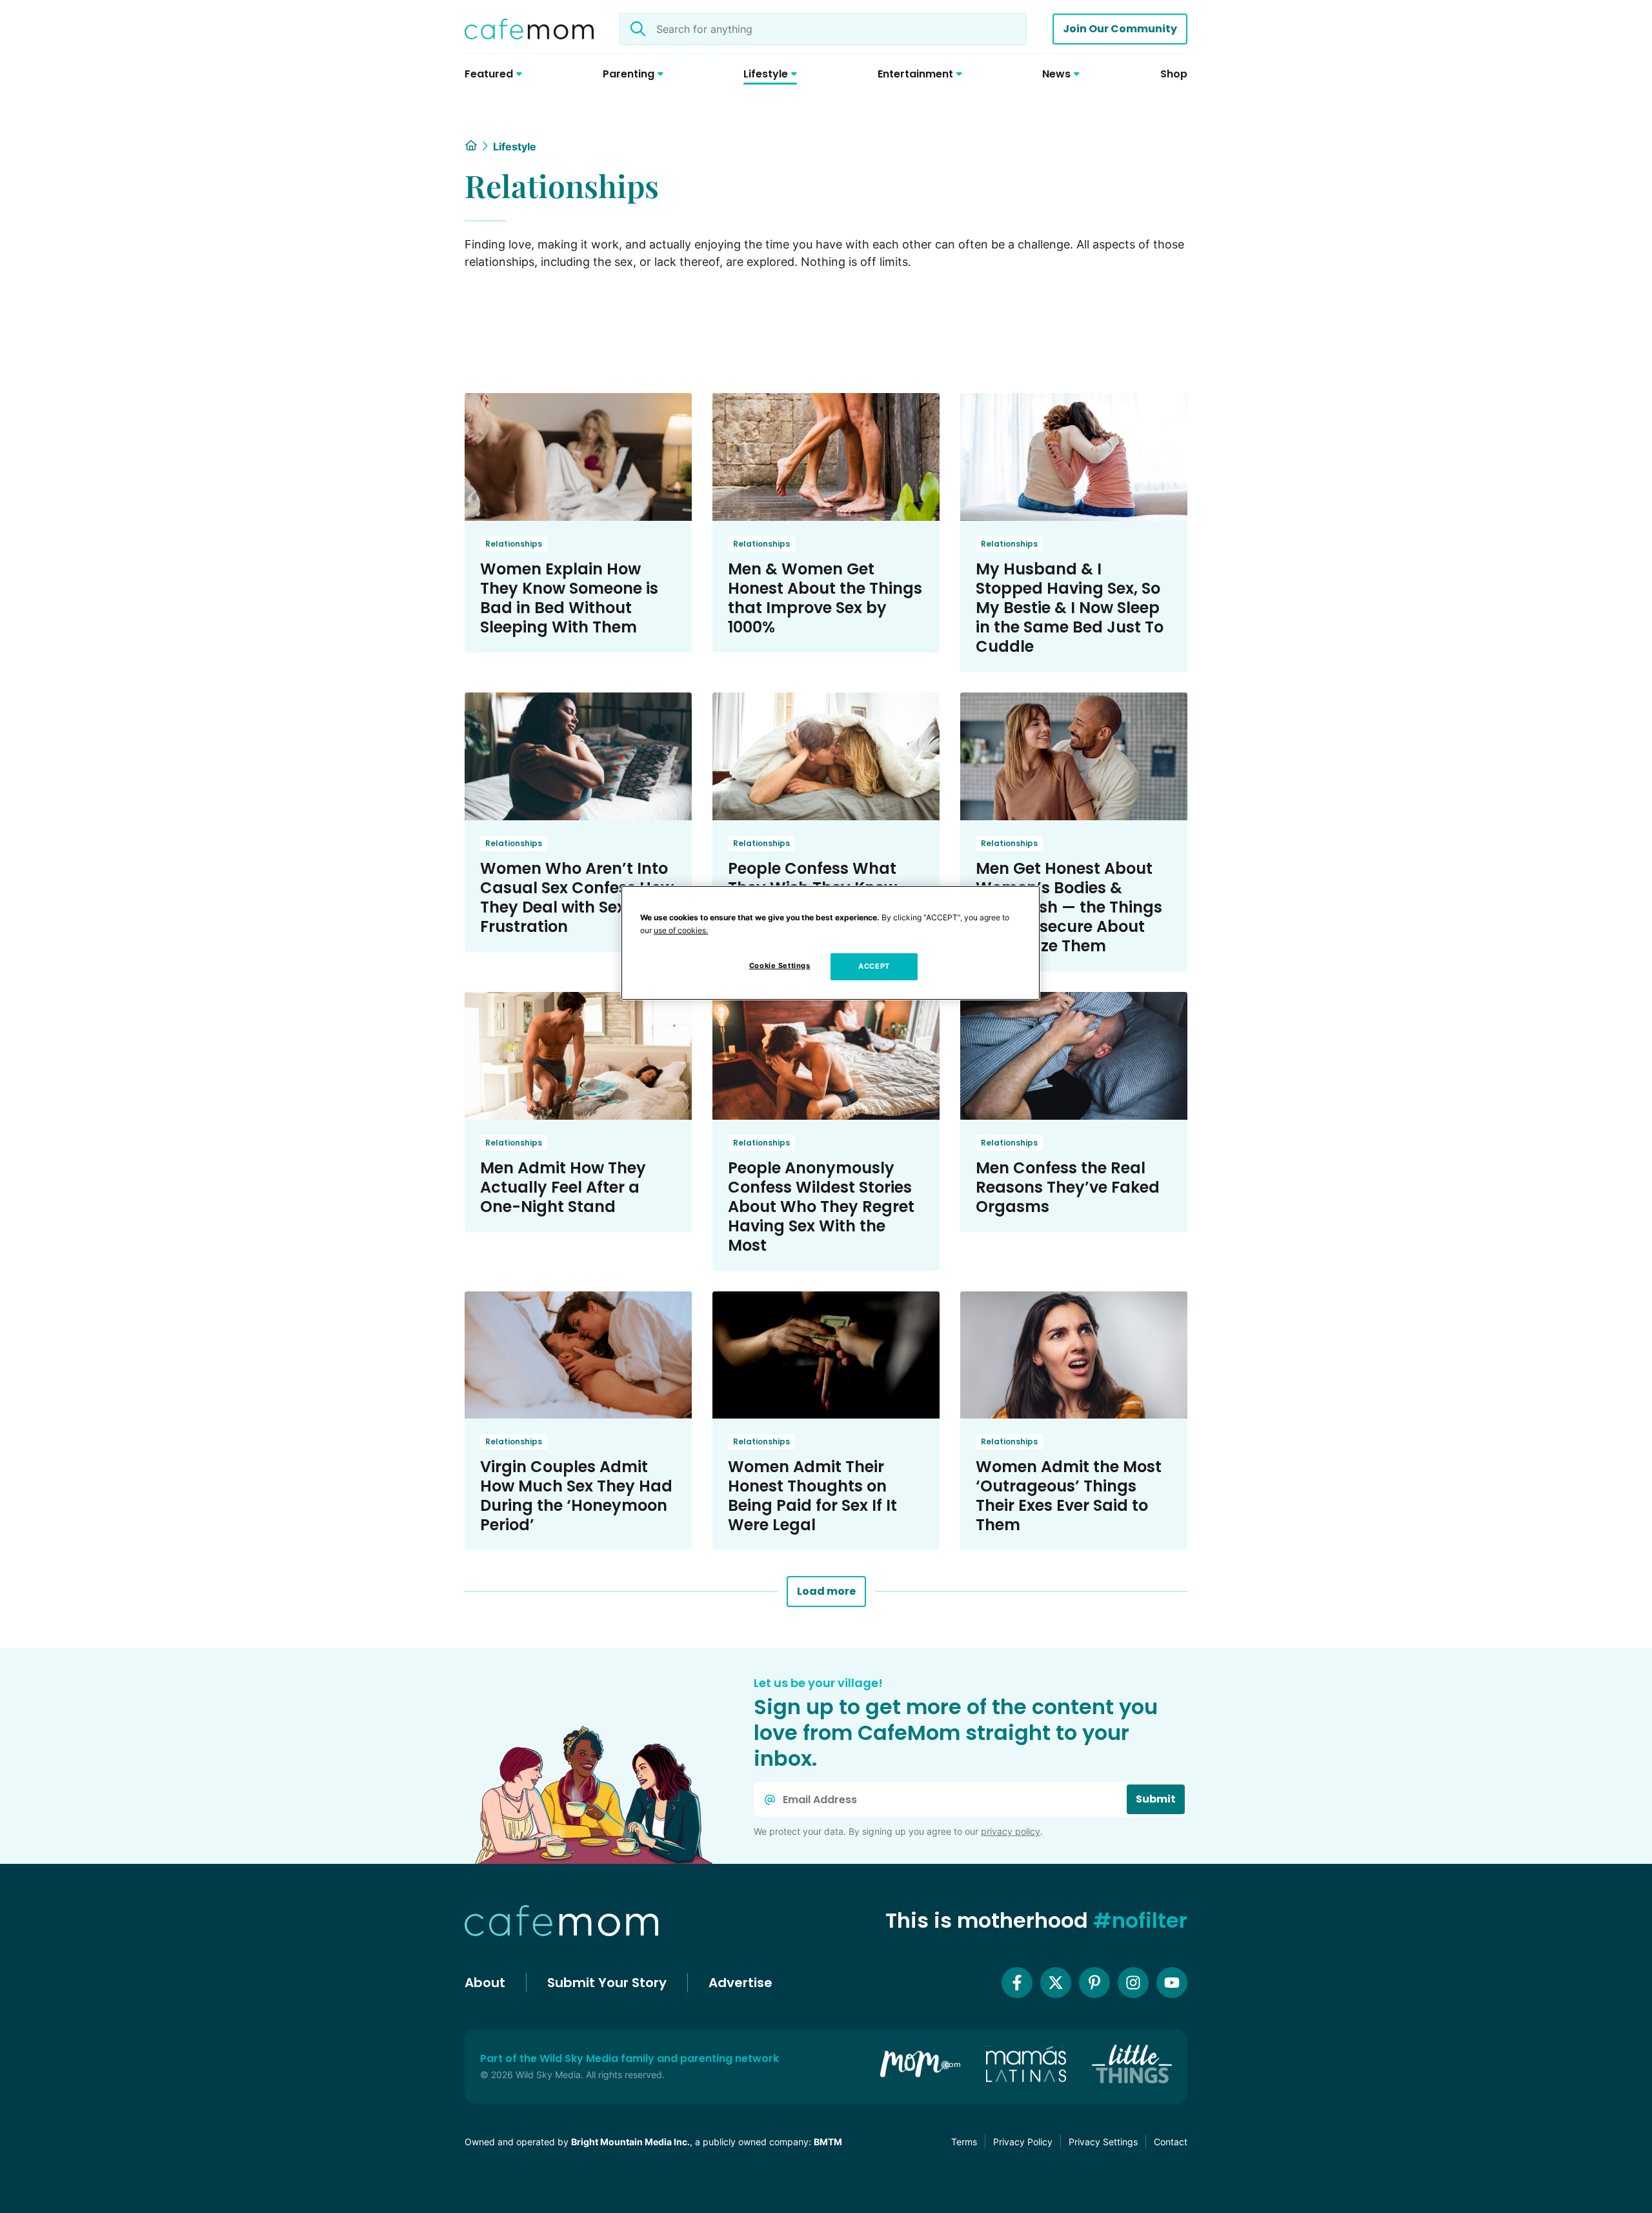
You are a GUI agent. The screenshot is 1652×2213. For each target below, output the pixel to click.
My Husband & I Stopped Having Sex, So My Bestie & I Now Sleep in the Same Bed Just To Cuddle (1070, 608)
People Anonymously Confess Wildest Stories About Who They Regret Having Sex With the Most (821, 1207)
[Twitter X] (1056, 1983)
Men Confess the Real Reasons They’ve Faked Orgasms (1068, 1187)
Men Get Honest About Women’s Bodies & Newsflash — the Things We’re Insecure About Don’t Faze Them (1069, 907)
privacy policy (1011, 1831)
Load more (826, 1591)
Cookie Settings (780, 965)
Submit (1156, 1799)
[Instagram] (1133, 1983)
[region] (831, 943)
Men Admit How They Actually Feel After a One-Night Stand (563, 1187)
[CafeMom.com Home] (529, 29)
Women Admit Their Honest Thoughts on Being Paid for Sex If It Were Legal (812, 1496)
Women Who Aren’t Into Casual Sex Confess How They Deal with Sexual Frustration (577, 897)
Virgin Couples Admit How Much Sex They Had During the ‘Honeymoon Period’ (576, 1496)
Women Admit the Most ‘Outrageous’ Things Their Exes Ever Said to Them (1069, 1496)
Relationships (514, 544)
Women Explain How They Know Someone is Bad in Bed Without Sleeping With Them (569, 598)
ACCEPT (874, 966)
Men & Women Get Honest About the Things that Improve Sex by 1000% (825, 598)
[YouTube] (1172, 1983)
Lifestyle (515, 147)
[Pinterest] (1094, 1983)
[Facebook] (1017, 1983)
